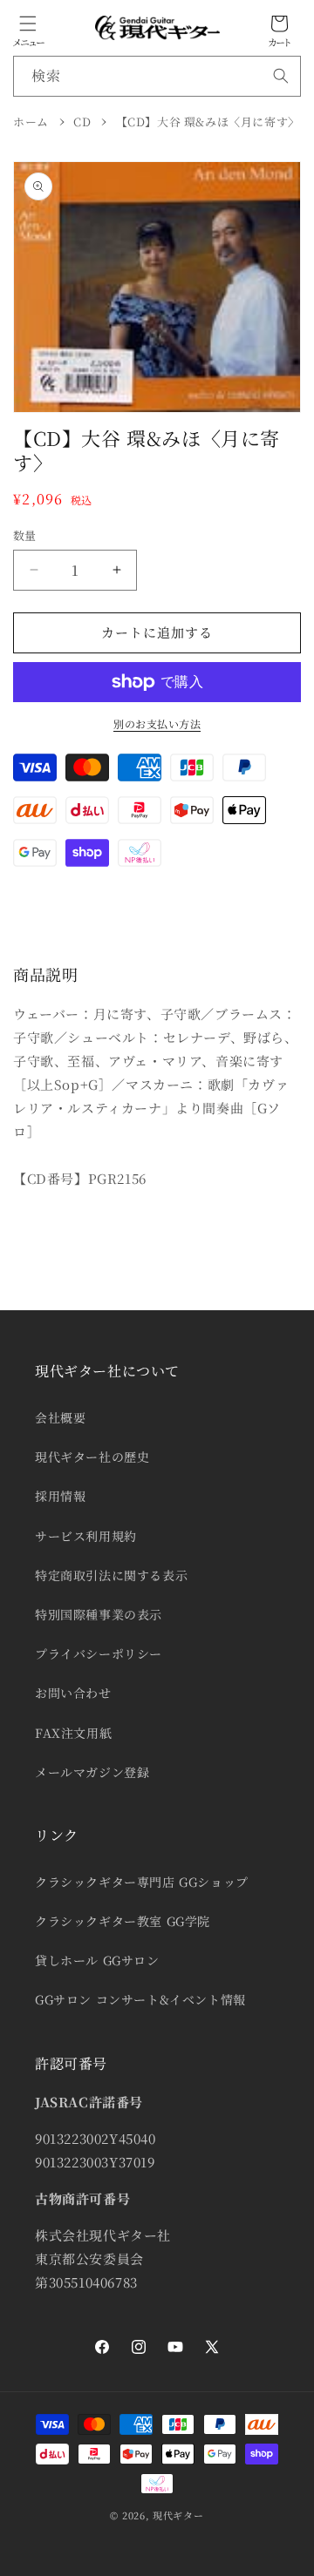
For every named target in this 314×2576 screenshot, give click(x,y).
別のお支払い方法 (157, 723)
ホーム (31, 122)
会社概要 (60, 1417)
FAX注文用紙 (73, 1733)
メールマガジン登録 (92, 1772)
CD (82, 122)
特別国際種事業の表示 (99, 1614)
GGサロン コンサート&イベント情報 (140, 1999)
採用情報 (60, 1496)
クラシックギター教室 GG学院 (123, 1921)
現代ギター (178, 2515)
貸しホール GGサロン (97, 1960)
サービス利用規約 (86, 1536)
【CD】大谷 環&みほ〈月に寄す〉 (208, 122)
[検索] (281, 76)
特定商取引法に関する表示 (111, 1575)
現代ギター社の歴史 (92, 1457)
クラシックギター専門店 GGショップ (142, 1882)
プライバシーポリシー (99, 1653)
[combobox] (157, 76)
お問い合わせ (73, 1693)
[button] (28, 24)
